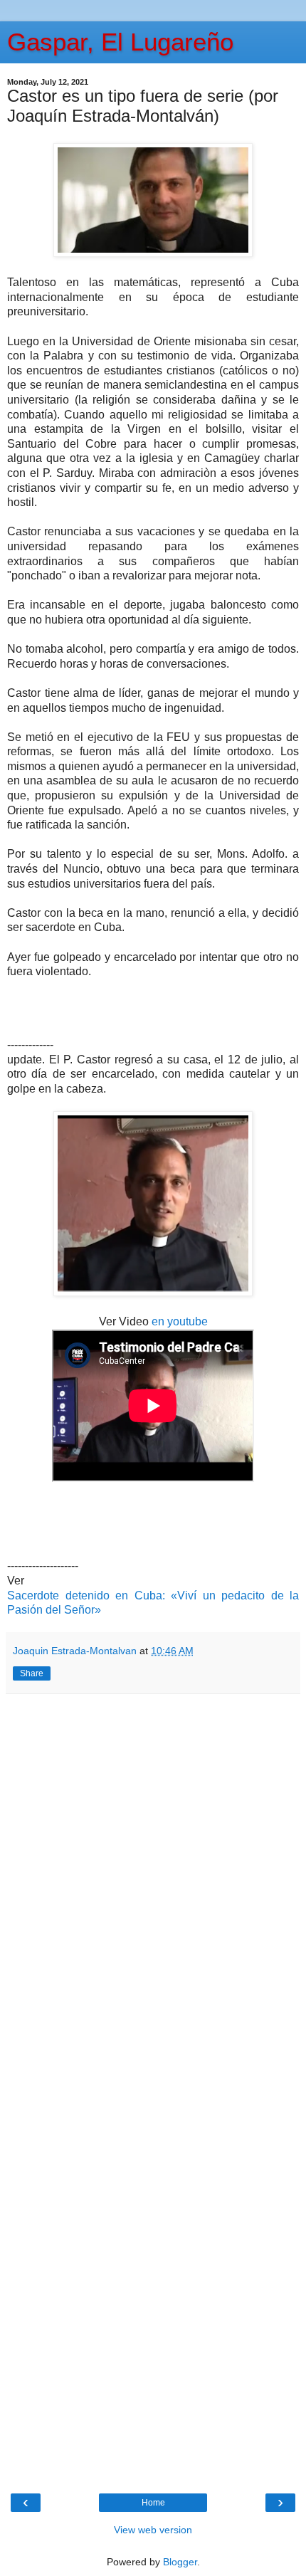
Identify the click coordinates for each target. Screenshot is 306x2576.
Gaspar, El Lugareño (120, 42)
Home (153, 2503)
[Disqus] (153, 1893)
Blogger (180, 2562)
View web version (153, 2530)
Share (32, 1673)
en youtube (180, 1321)
